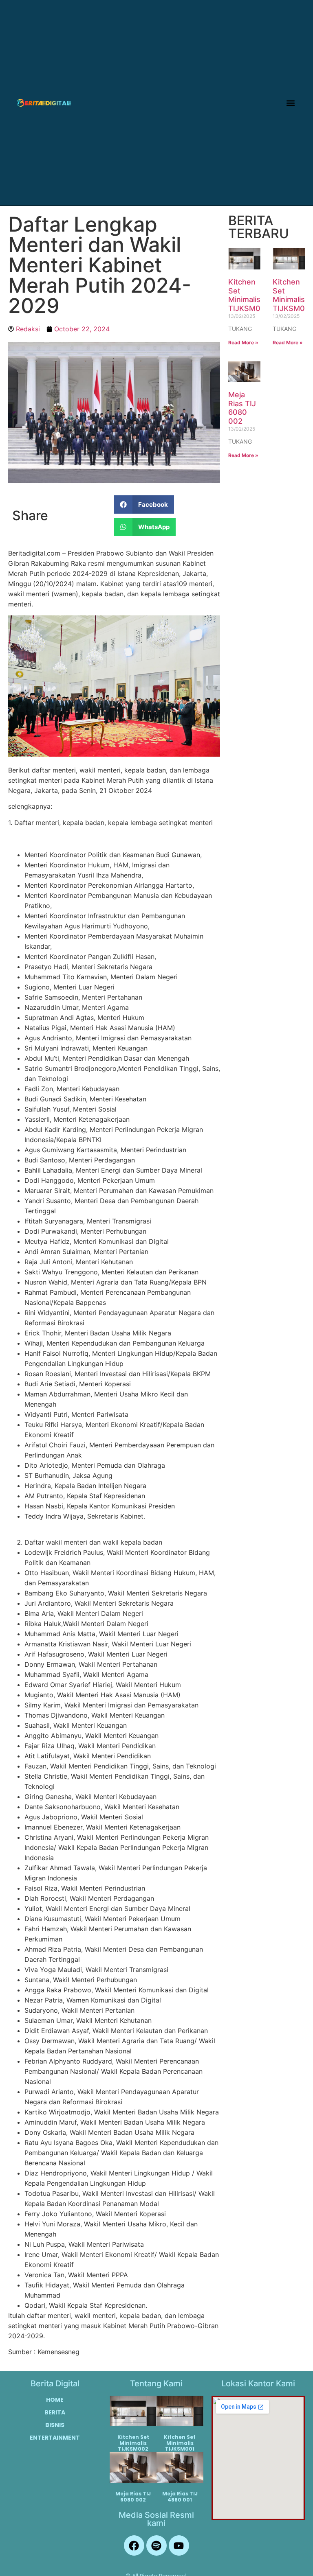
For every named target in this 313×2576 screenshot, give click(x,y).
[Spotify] (156, 2545)
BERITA (55, 2412)
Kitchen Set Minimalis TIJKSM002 (249, 295)
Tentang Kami (156, 2383)
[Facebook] (134, 2545)
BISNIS (55, 2425)
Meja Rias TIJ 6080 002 (242, 408)
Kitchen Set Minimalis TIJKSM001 (180, 2443)
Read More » (243, 343)
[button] (291, 103)
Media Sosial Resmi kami (156, 2519)
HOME (55, 2400)
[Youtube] (179, 2545)
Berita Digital (55, 2383)
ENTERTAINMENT (55, 2438)
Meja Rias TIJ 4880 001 (180, 2496)
